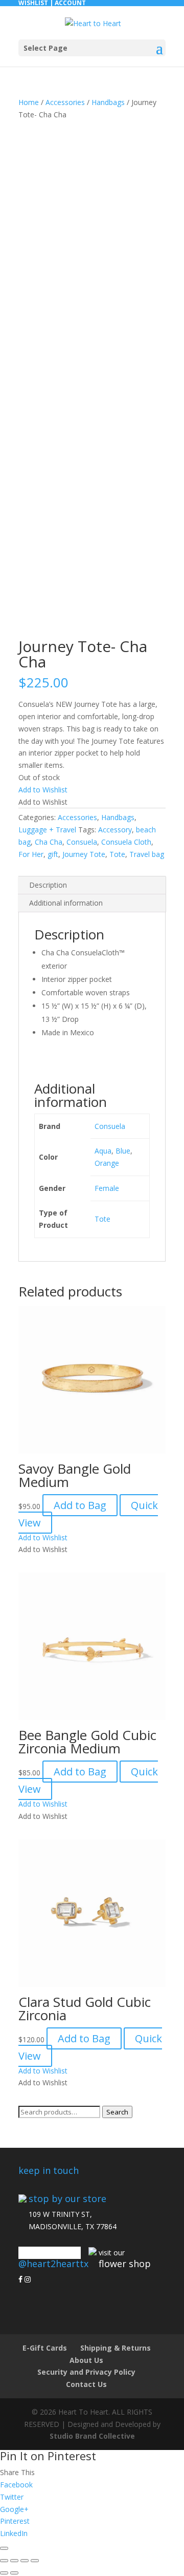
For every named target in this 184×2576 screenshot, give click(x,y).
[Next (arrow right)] (14, 2573)
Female (107, 1188)
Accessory (115, 830)
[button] (43, 790)
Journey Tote (84, 854)
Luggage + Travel (47, 830)
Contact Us (86, 2384)
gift (53, 854)
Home (29, 102)
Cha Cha (49, 842)
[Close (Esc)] (35, 2561)
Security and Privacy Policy (86, 2372)
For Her (31, 854)
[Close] (4, 2548)
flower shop (125, 2264)
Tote (117, 854)
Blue (123, 1151)
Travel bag (147, 854)
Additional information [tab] (66, 903)
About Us (86, 2360)
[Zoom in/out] (4, 2561)
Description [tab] (48, 885)
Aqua (103, 1151)
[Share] (25, 2561)
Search (117, 2112)
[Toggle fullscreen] (14, 2561)
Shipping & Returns (116, 2348)
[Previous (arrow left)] (4, 2573)
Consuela (82, 842)
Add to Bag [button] (80, 1505)
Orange (107, 1163)
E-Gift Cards (45, 2348)
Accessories (65, 102)
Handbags (108, 102)
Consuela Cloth (126, 842)
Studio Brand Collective (92, 2436)
